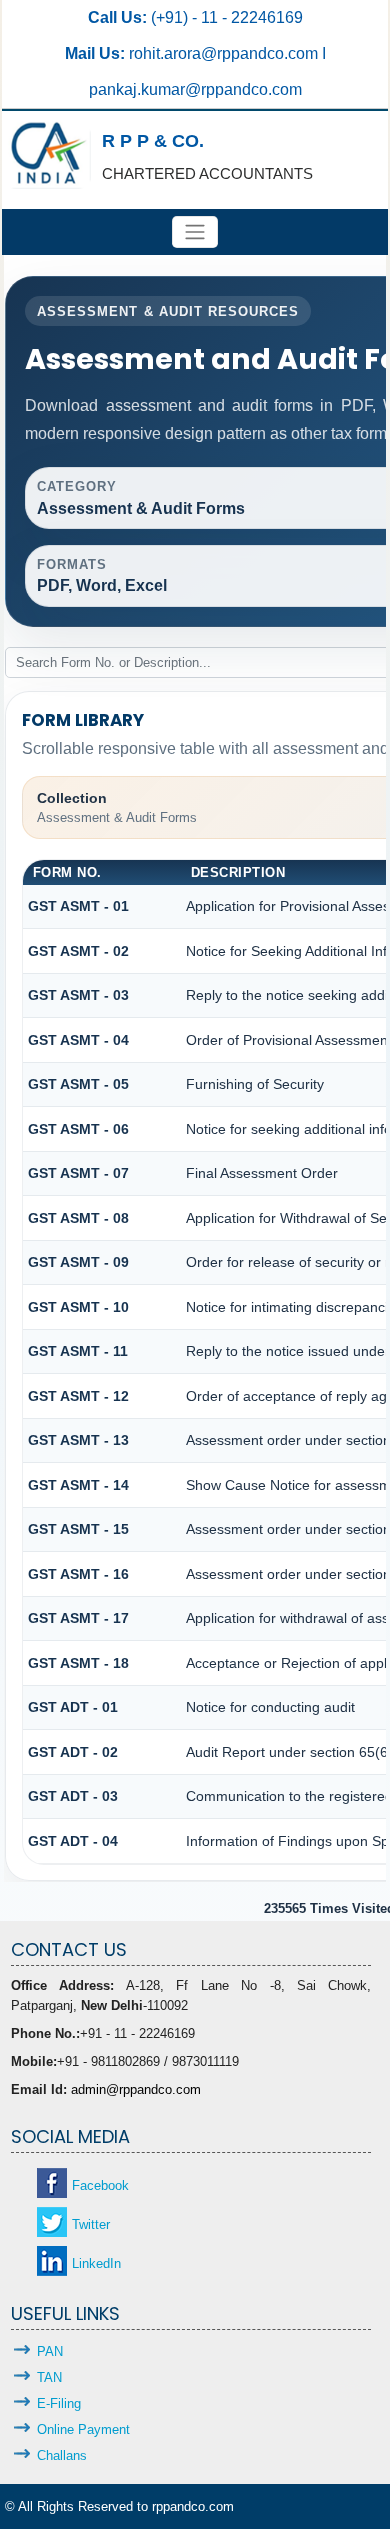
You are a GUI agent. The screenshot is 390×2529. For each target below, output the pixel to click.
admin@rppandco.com (136, 2089)
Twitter (91, 2224)
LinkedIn (96, 2263)
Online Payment (83, 2429)
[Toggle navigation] (195, 232)
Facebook (100, 2185)
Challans (62, 2455)
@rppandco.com (261, 53)
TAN (49, 2377)
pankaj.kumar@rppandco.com (195, 89)
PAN (50, 2351)
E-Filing (59, 2403)
